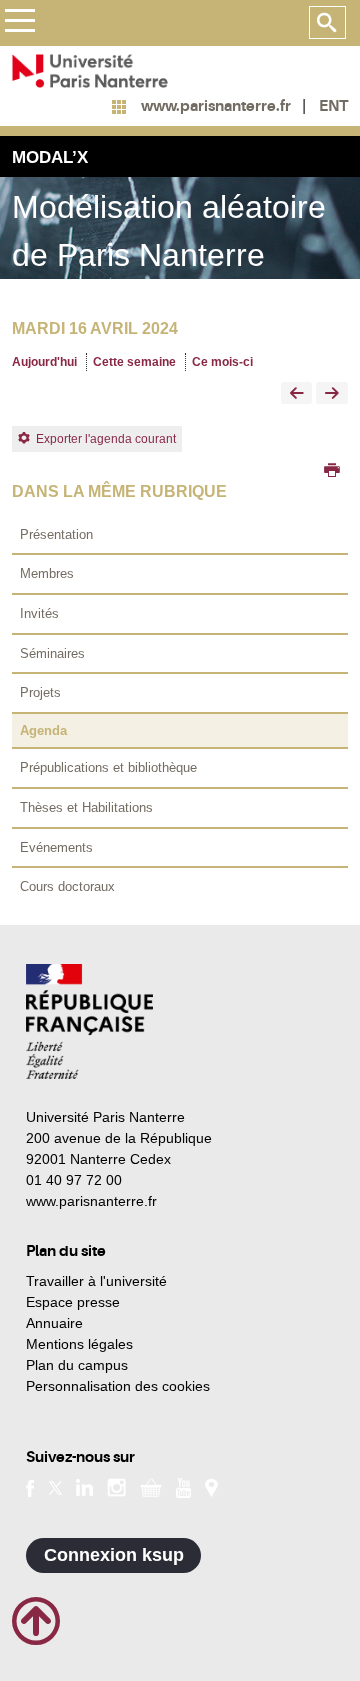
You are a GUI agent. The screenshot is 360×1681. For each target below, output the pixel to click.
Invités (39, 613)
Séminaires (52, 653)
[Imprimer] (332, 472)
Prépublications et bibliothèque (108, 767)
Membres (47, 573)
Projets (40, 692)
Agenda (43, 730)
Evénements (56, 847)
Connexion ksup (114, 1555)
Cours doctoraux (67, 886)
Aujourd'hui (44, 362)
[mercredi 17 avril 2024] (332, 394)
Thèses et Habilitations (86, 807)
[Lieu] (211, 1487)
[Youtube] (183, 1486)
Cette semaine (134, 362)
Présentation (56, 534)
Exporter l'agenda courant (106, 439)
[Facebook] (30, 1487)
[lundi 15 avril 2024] (297, 394)
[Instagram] (116, 1487)
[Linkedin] (84, 1487)
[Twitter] (55, 1487)
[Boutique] (151, 1487)
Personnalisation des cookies (118, 1386)
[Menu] (19, 23)
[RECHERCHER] (327, 23)
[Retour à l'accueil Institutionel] (89, 1021)
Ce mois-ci (222, 362)
